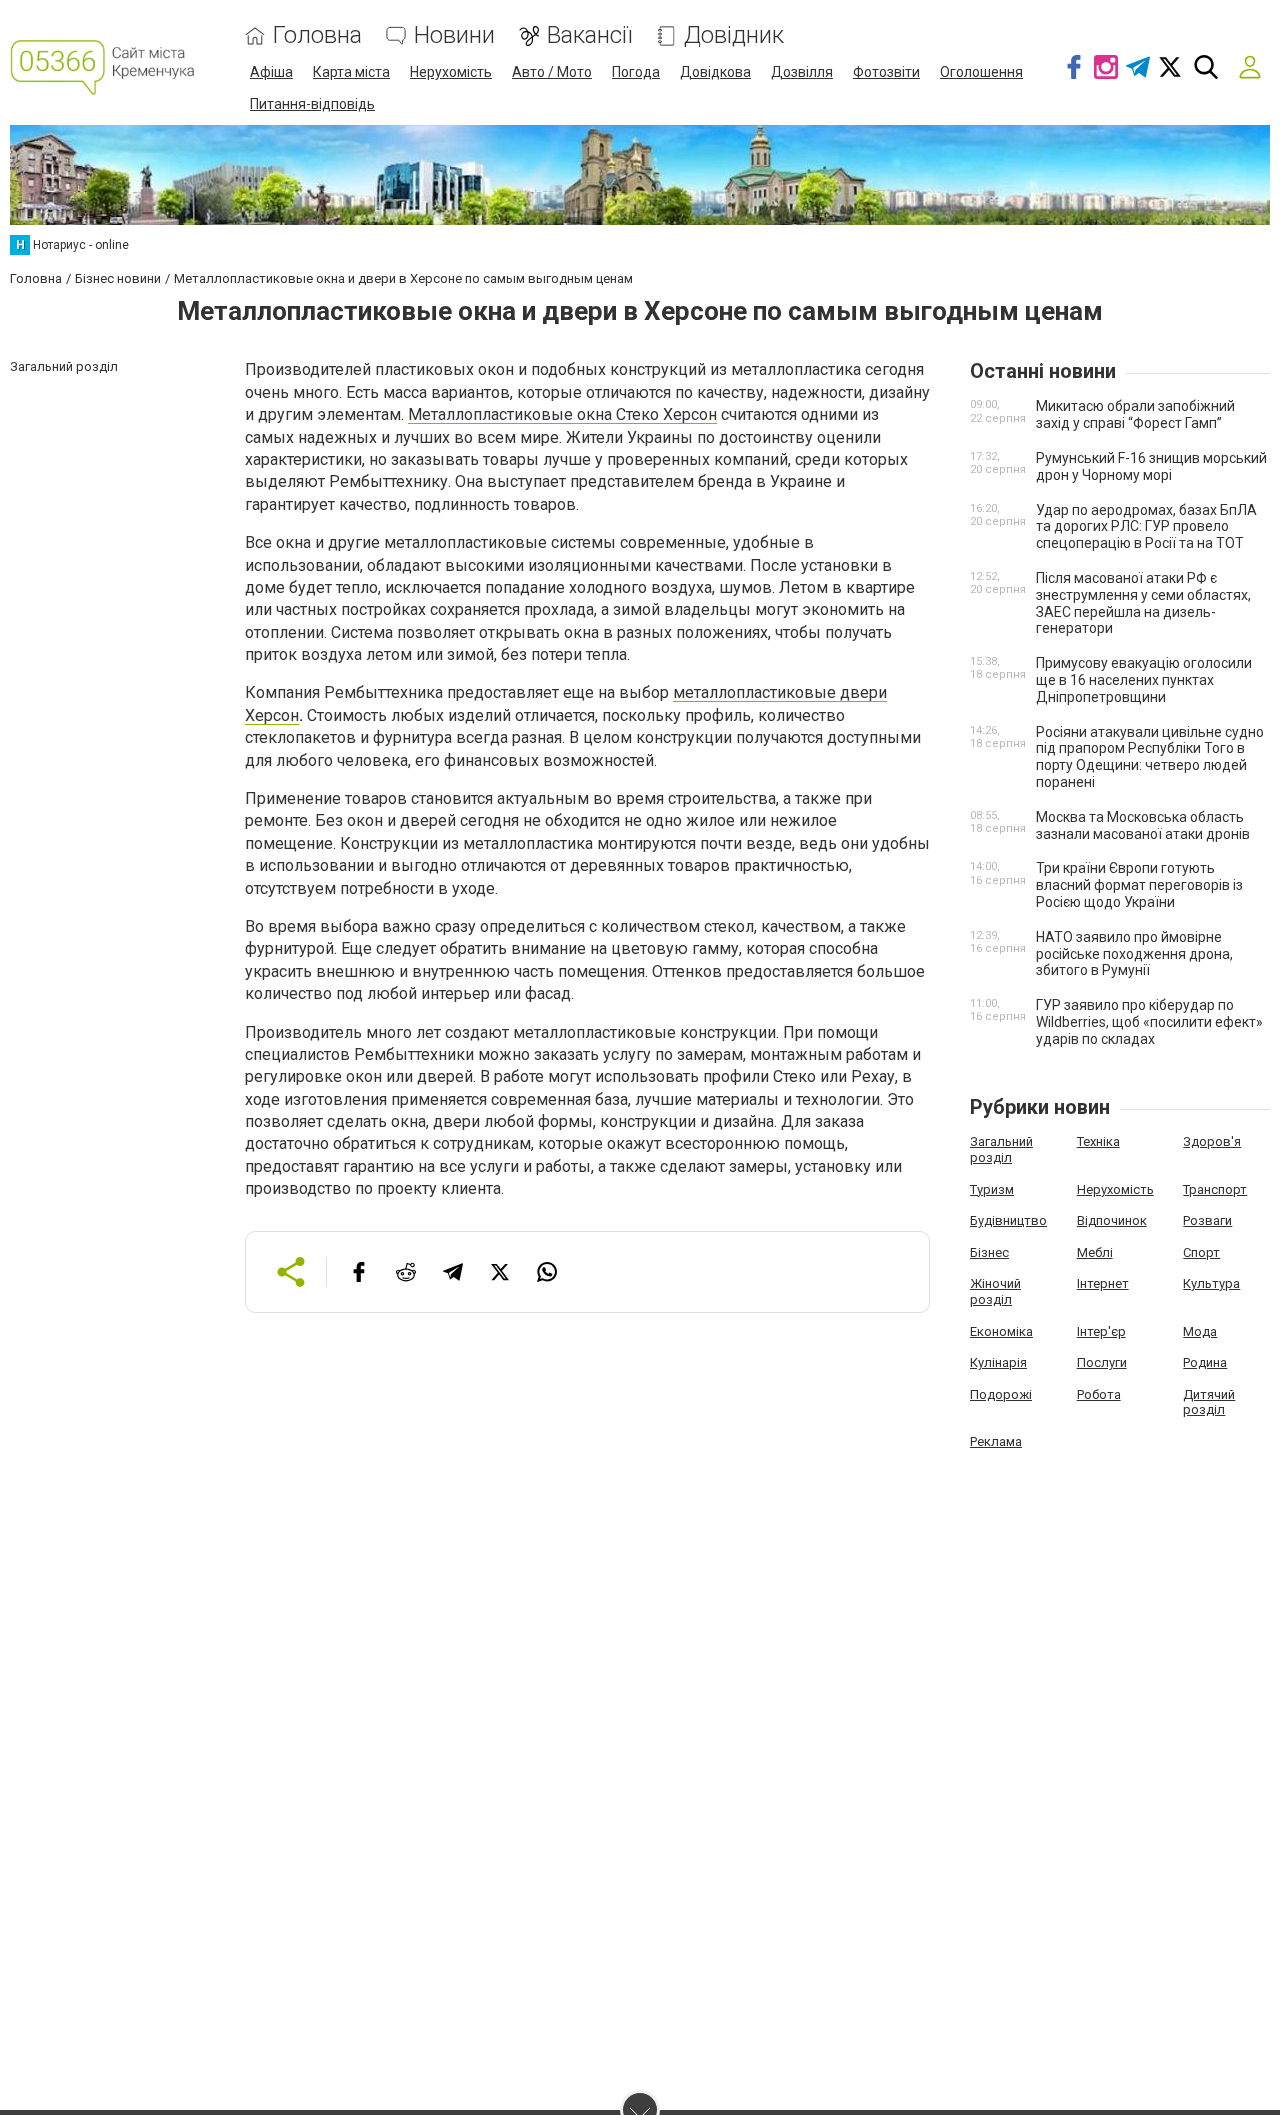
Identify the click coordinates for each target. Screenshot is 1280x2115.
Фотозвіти (886, 72)
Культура (1211, 1283)
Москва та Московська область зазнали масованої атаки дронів (1143, 825)
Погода (636, 72)
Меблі (1095, 1252)
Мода (1200, 1331)
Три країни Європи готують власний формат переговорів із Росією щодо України (1139, 885)
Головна (317, 35)
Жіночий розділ (995, 1291)
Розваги (1207, 1220)
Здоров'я (1212, 1141)
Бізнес (989, 1252)
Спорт (1201, 1252)
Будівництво (1008, 1220)
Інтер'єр (1101, 1331)
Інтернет (1103, 1283)
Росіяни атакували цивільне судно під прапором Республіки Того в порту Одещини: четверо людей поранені (1150, 757)
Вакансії (589, 35)
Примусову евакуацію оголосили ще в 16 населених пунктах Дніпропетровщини (1144, 680)
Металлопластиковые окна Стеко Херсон (562, 414)
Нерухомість (451, 72)
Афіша (271, 72)
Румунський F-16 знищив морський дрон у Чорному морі (1151, 466)
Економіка (1001, 1331)
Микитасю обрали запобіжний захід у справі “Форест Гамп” (1135, 414)
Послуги (1102, 1362)
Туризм (992, 1189)
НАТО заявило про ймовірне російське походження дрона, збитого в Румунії (1134, 954)
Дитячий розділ (1209, 1402)
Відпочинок (1112, 1220)
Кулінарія (998, 1362)
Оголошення (981, 72)
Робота (1099, 1394)
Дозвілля (802, 72)
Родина (1205, 1362)
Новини (454, 35)
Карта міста (351, 72)
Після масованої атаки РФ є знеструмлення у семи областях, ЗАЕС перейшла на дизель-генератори (1143, 603)
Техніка (1098, 1141)
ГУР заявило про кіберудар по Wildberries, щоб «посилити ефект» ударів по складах (1149, 1022)
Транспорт (1215, 1189)
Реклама (996, 1441)
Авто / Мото (552, 72)
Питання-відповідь (312, 104)
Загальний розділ (1001, 1149)
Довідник (734, 35)
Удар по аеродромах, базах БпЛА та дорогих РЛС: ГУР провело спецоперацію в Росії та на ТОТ (1146, 527)
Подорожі (1001, 1394)
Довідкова (715, 72)
